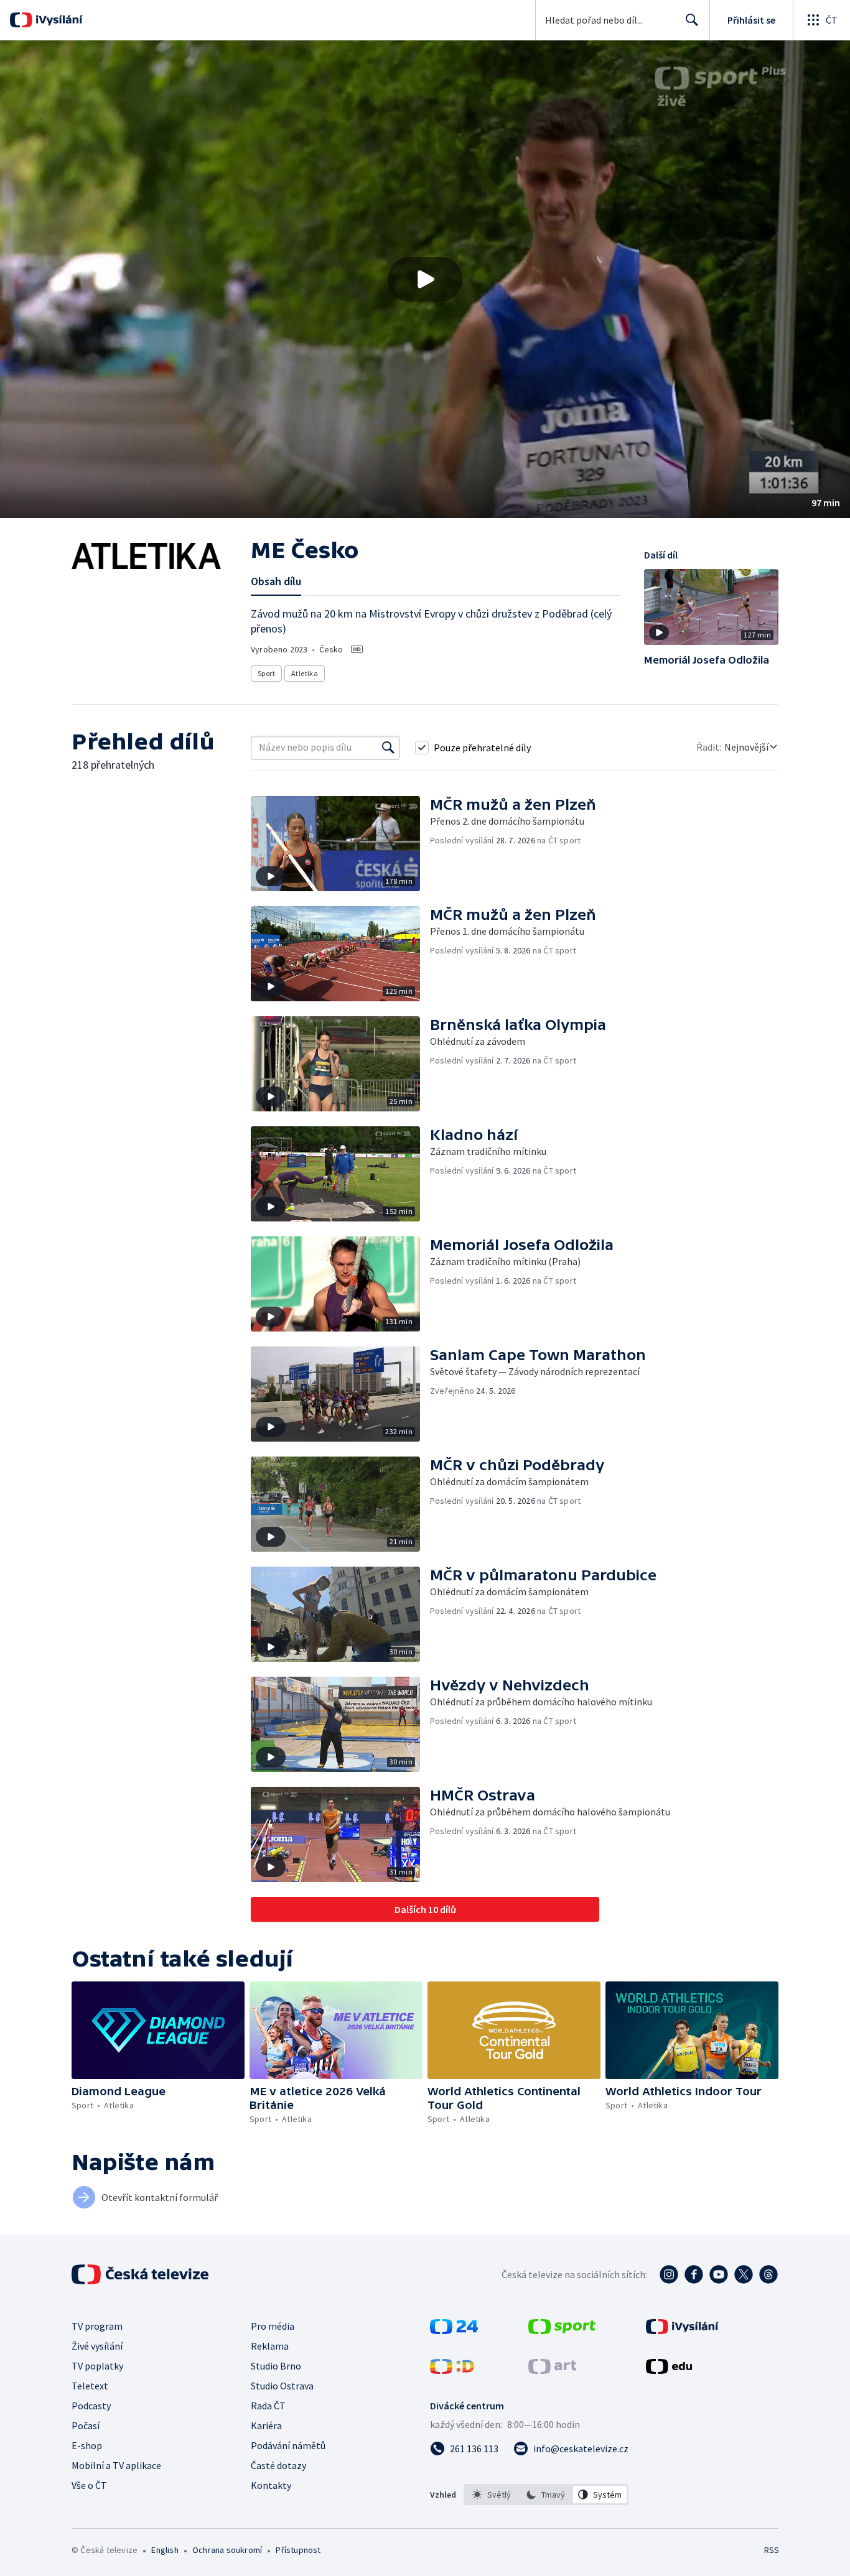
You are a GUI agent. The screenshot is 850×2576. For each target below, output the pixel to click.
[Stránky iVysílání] (682, 2330)
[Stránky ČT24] (454, 2330)
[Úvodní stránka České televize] (141, 2274)
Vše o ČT (89, 2485)
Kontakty (271, 2485)
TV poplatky (97, 2366)
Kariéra (266, 2425)
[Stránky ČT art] (552, 2370)
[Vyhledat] (388, 748)
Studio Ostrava (282, 2386)
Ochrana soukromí (227, 2550)
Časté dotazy (278, 2465)
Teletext (90, 2386)
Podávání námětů (288, 2445)
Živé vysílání (97, 2346)
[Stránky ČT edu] (669, 2370)
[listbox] (546, 2495)
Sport (266, 673)
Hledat (692, 20)
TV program (97, 2326)
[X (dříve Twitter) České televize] (744, 2274)
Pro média (273, 2326)
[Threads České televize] (768, 2274)
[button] (425, 279)
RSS (772, 2550)
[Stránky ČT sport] (562, 2330)
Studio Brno (276, 2366)
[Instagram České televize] (669, 2274)
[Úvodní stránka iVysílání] (58, 20)
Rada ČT (268, 2406)
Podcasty (91, 2406)
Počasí (86, 2425)
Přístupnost (298, 2550)
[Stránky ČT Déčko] (452, 2370)
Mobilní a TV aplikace (116, 2465)
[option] (492, 2495)
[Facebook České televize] (694, 2274)
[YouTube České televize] (719, 2274)
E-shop (87, 2445)
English (165, 2550)
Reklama (270, 2346)
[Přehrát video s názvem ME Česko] (425, 279)
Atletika (305, 673)
